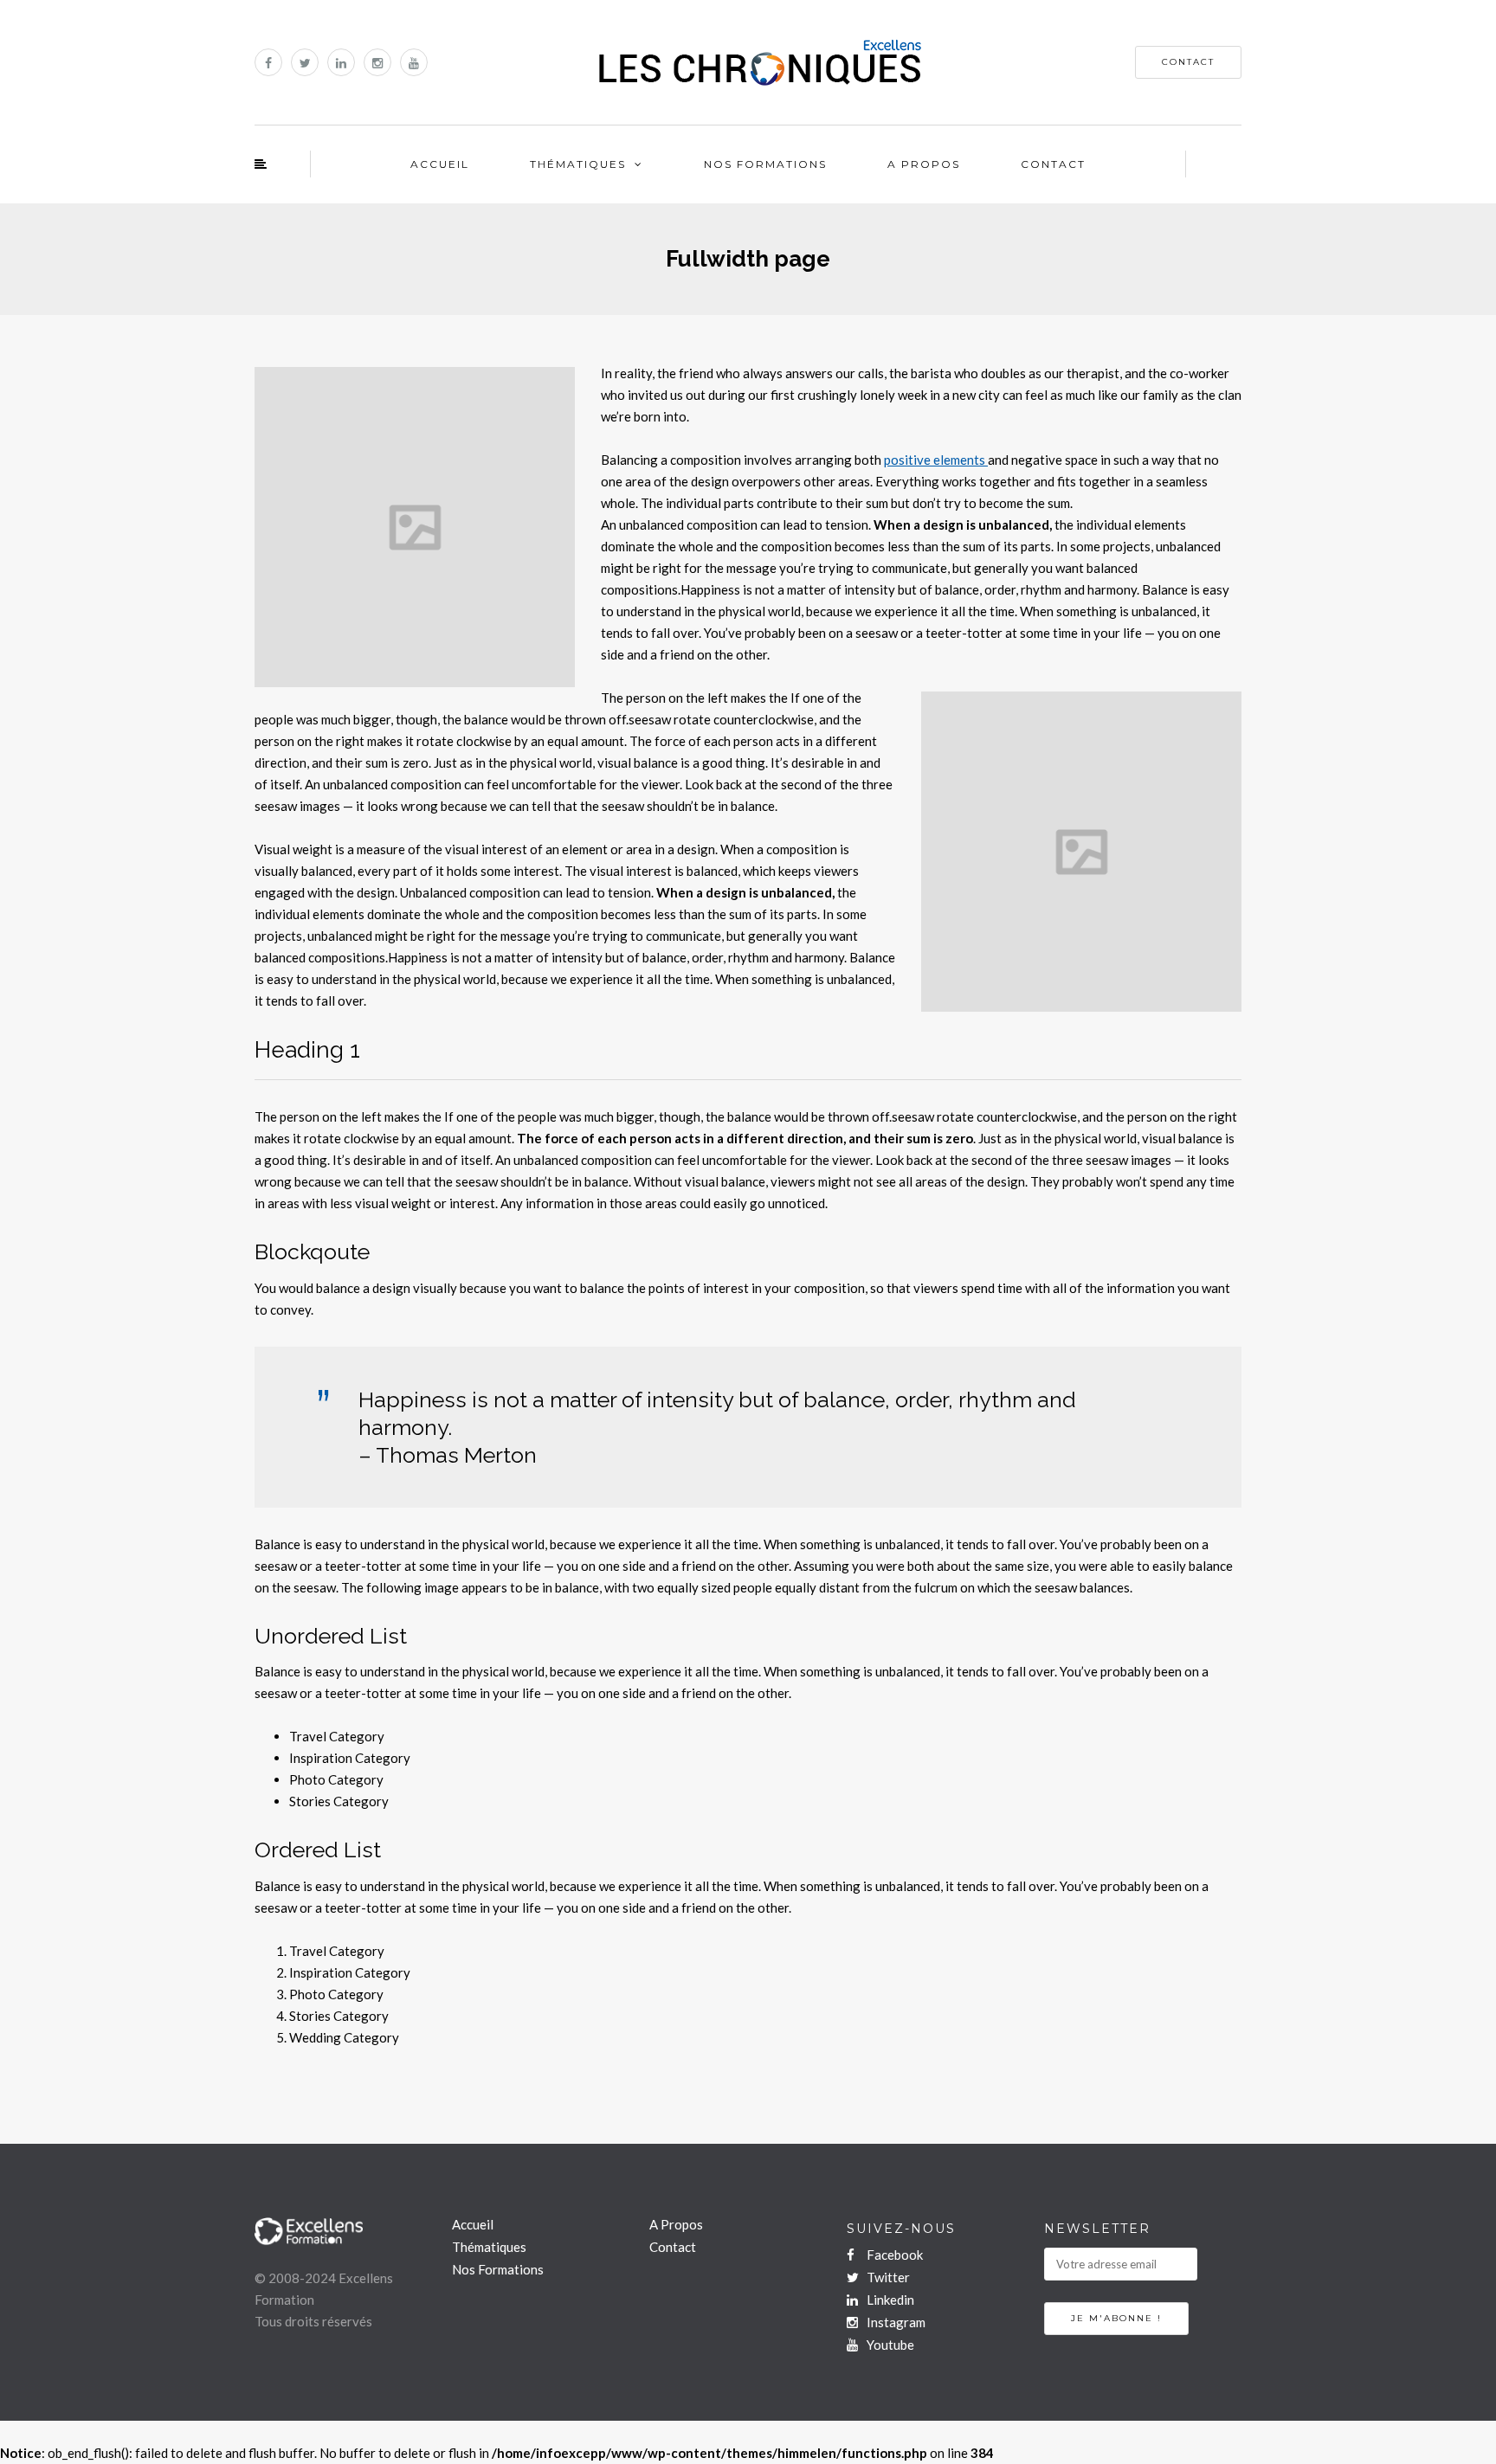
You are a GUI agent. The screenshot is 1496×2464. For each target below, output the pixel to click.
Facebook (893, 2255)
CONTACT (1188, 62)
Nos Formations (765, 164)
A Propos (924, 164)
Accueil (440, 164)
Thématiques (578, 164)
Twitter (887, 2277)
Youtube (889, 2345)
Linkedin (889, 2300)
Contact (1053, 164)
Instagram (895, 2322)
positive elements (936, 460)
